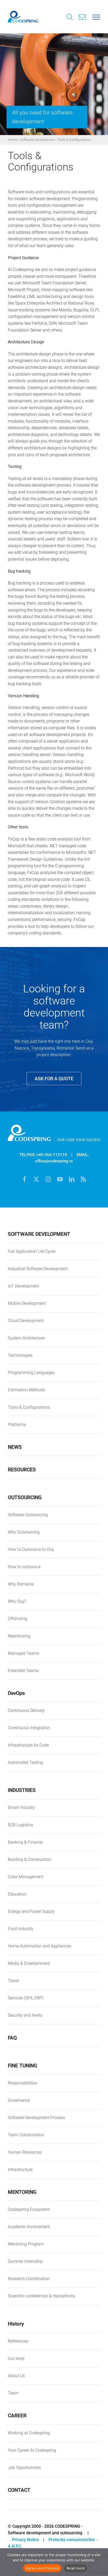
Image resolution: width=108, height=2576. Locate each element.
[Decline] (101, 2562)
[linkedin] (72, 1179)
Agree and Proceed (42, 2568)
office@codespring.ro (54, 1161)
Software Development (37, 140)
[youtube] (60, 1179)
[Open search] (70, 18)
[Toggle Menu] (96, 17)
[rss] (83, 1179)
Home (12, 140)
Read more (76, 2568)
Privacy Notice (26, 2540)
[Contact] (82, 17)
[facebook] (25, 1179)
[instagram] (48, 1179)
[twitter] (36, 1179)
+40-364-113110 (52, 1155)
